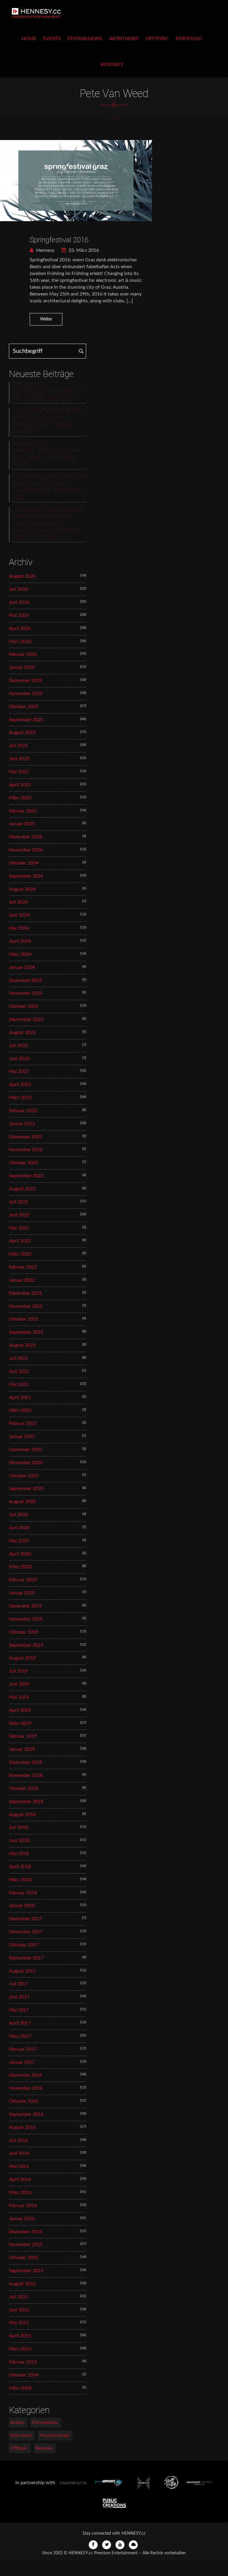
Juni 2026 (19, 602)
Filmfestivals (45, 2423)
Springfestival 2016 (59, 240)
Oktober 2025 (24, 707)
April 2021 (20, 1398)
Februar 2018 (23, 1893)
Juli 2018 (18, 1827)
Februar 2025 (23, 811)
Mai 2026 (19, 615)
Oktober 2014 (24, 2375)
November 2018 (26, 1775)
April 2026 (20, 628)
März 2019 (20, 1723)
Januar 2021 (22, 1436)
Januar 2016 (22, 2219)
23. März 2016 (83, 250)
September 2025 (26, 720)
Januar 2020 (22, 1593)
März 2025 (20, 798)
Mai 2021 (19, 1384)
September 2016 (26, 2114)
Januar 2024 (22, 967)
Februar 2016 (23, 2206)
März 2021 (20, 1410)
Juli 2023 (18, 1046)
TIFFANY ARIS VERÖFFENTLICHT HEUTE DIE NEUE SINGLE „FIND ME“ (48, 392)
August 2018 (22, 1815)
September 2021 (26, 1332)
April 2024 (20, 941)
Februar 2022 (23, 1267)
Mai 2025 (19, 772)
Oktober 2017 (24, 1945)
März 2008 (20, 2388)
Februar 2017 (23, 2049)
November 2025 (26, 694)
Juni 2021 (19, 1371)
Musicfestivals (54, 2435)
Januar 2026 (22, 667)
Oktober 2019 (24, 1632)
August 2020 (22, 1502)
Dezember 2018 (25, 1762)
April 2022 (20, 1241)
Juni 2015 (19, 2310)
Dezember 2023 (25, 980)
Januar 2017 (22, 2062)
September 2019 (26, 1645)
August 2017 (22, 1971)
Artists (17, 2423)
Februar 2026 (23, 654)
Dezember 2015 (25, 2232)
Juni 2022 (19, 1215)
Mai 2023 (19, 1071)
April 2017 (20, 2023)
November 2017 (26, 1932)
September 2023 (26, 1019)
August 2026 (22, 576)
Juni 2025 (19, 759)
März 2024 (20, 954)
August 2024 (22, 889)
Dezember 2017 (25, 1919)
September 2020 (26, 1489)
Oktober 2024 (24, 863)
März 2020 (20, 1567)
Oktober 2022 (24, 1163)
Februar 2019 (23, 1736)
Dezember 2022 (25, 1137)
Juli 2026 (18, 589)
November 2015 (26, 2245)
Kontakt (112, 65)
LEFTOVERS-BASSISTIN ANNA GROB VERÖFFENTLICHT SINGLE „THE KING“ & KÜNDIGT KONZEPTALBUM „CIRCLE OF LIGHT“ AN (47, 524)
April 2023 (20, 1085)
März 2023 (20, 1098)
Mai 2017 (19, 2010)
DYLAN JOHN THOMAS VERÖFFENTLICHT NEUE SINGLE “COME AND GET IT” (46, 454)
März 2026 (20, 642)
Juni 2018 (19, 1841)
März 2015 (20, 2349)
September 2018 (26, 1802)
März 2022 (20, 1254)
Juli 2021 (18, 1358)
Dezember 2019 (25, 1606)
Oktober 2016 (24, 2101)
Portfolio (189, 39)
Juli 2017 (18, 1984)
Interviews (21, 2435)
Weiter (46, 319)
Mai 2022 (19, 1228)
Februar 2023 (23, 1111)
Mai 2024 (19, 928)
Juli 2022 (18, 1202)
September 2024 (26, 876)
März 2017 (20, 2036)
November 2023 (26, 993)
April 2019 (20, 1710)
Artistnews (124, 39)
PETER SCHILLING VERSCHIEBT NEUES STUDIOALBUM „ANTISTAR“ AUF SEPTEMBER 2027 (49, 487)
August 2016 (22, 2127)
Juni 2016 (19, 2153)
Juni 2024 (19, 915)
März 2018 (20, 1880)
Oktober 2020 (24, 1476)
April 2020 (20, 1554)
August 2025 (22, 733)
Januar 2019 (22, 1749)
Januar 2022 (22, 1280)
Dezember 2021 (25, 1293)
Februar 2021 (23, 1423)
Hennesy (45, 250)
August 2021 (22, 1345)
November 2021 (26, 1306)
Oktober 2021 (24, 1319)
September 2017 (26, 1958)
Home (29, 39)
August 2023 (22, 1032)
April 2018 (20, 1867)
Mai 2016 (19, 2166)
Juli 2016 (18, 2140)
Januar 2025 (22, 824)
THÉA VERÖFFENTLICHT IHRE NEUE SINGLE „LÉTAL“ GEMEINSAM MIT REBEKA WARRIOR (47, 421)
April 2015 (20, 2336)
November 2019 (26, 1619)
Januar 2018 (22, 1906)
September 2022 (26, 1176)
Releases (44, 2448)
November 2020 (26, 1463)
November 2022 (26, 1150)
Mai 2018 (19, 1854)
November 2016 (26, 2088)
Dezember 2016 (25, 2075)
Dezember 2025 (25, 680)
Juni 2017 (19, 1997)
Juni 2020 (19, 1528)
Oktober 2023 (24, 1006)
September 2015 (26, 2271)
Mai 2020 (19, 1541)
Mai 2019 (19, 1697)
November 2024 (26, 850)
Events (52, 39)
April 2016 (20, 2179)
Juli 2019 (18, 1671)
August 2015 (22, 2284)
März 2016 (20, 2192)
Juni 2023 (19, 1059)
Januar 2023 (22, 1124)
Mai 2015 (19, 2323)
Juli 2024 (18, 902)
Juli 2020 (18, 1515)
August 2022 (22, 1189)
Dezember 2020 (25, 1450)
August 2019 (22, 1658)
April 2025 (20, 785)
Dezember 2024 (25, 837)
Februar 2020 (23, 1580)
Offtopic (157, 39)
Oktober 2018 (24, 1788)
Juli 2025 (18, 746)
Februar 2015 (23, 2362)
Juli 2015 (18, 2297)
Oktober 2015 (24, 2258)
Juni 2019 (19, 1684)
